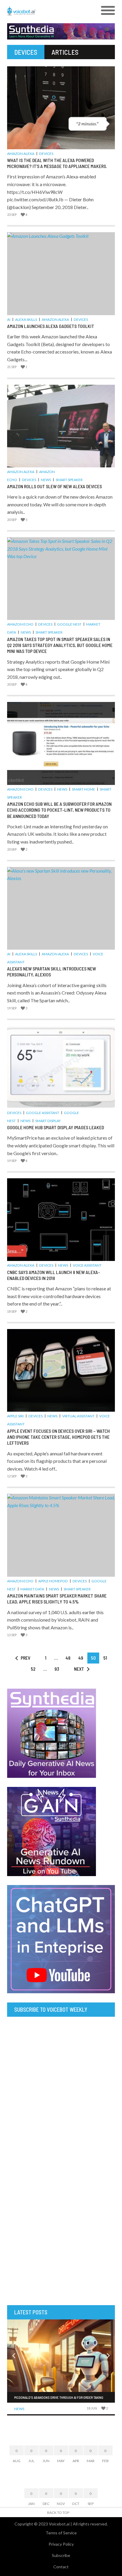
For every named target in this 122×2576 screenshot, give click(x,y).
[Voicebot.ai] (48, 11)
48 (68, 1658)
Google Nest (69, 624)
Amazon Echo (20, 624)
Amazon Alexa (21, 154)
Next (79, 1669)
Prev (25, 1658)
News (46, 480)
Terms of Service (61, 2533)
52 (33, 1669)
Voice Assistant (87, 1265)
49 (81, 1658)
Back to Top (58, 2513)
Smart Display (48, 1121)
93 (57, 1669)
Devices (46, 154)
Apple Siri (15, 1416)
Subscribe (61, 2555)
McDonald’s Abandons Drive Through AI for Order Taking (59, 2397)
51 (105, 1658)
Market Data (32, 1589)
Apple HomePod (53, 1581)
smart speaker (69, 480)
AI (9, 319)
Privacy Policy (61, 2544)
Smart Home (84, 789)
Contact (61, 2567)
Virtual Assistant (78, 1416)
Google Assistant (43, 1113)
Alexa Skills (26, 319)
